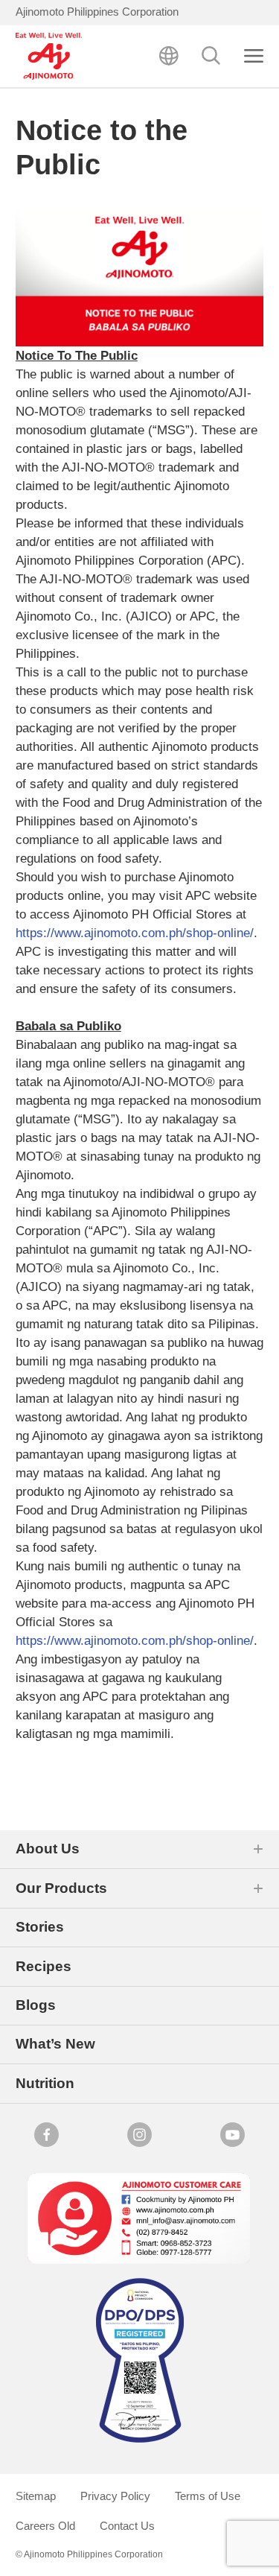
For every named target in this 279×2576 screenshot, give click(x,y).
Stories (40, 1927)
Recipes (44, 1966)
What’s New (55, 2044)
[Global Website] (169, 56)
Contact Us (127, 2526)
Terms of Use (208, 2496)
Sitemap (36, 2496)
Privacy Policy (115, 2496)
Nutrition (45, 2083)
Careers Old (45, 2526)
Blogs (36, 2005)
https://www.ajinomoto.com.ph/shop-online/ (135, 933)
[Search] (211, 56)
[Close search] (254, 56)
